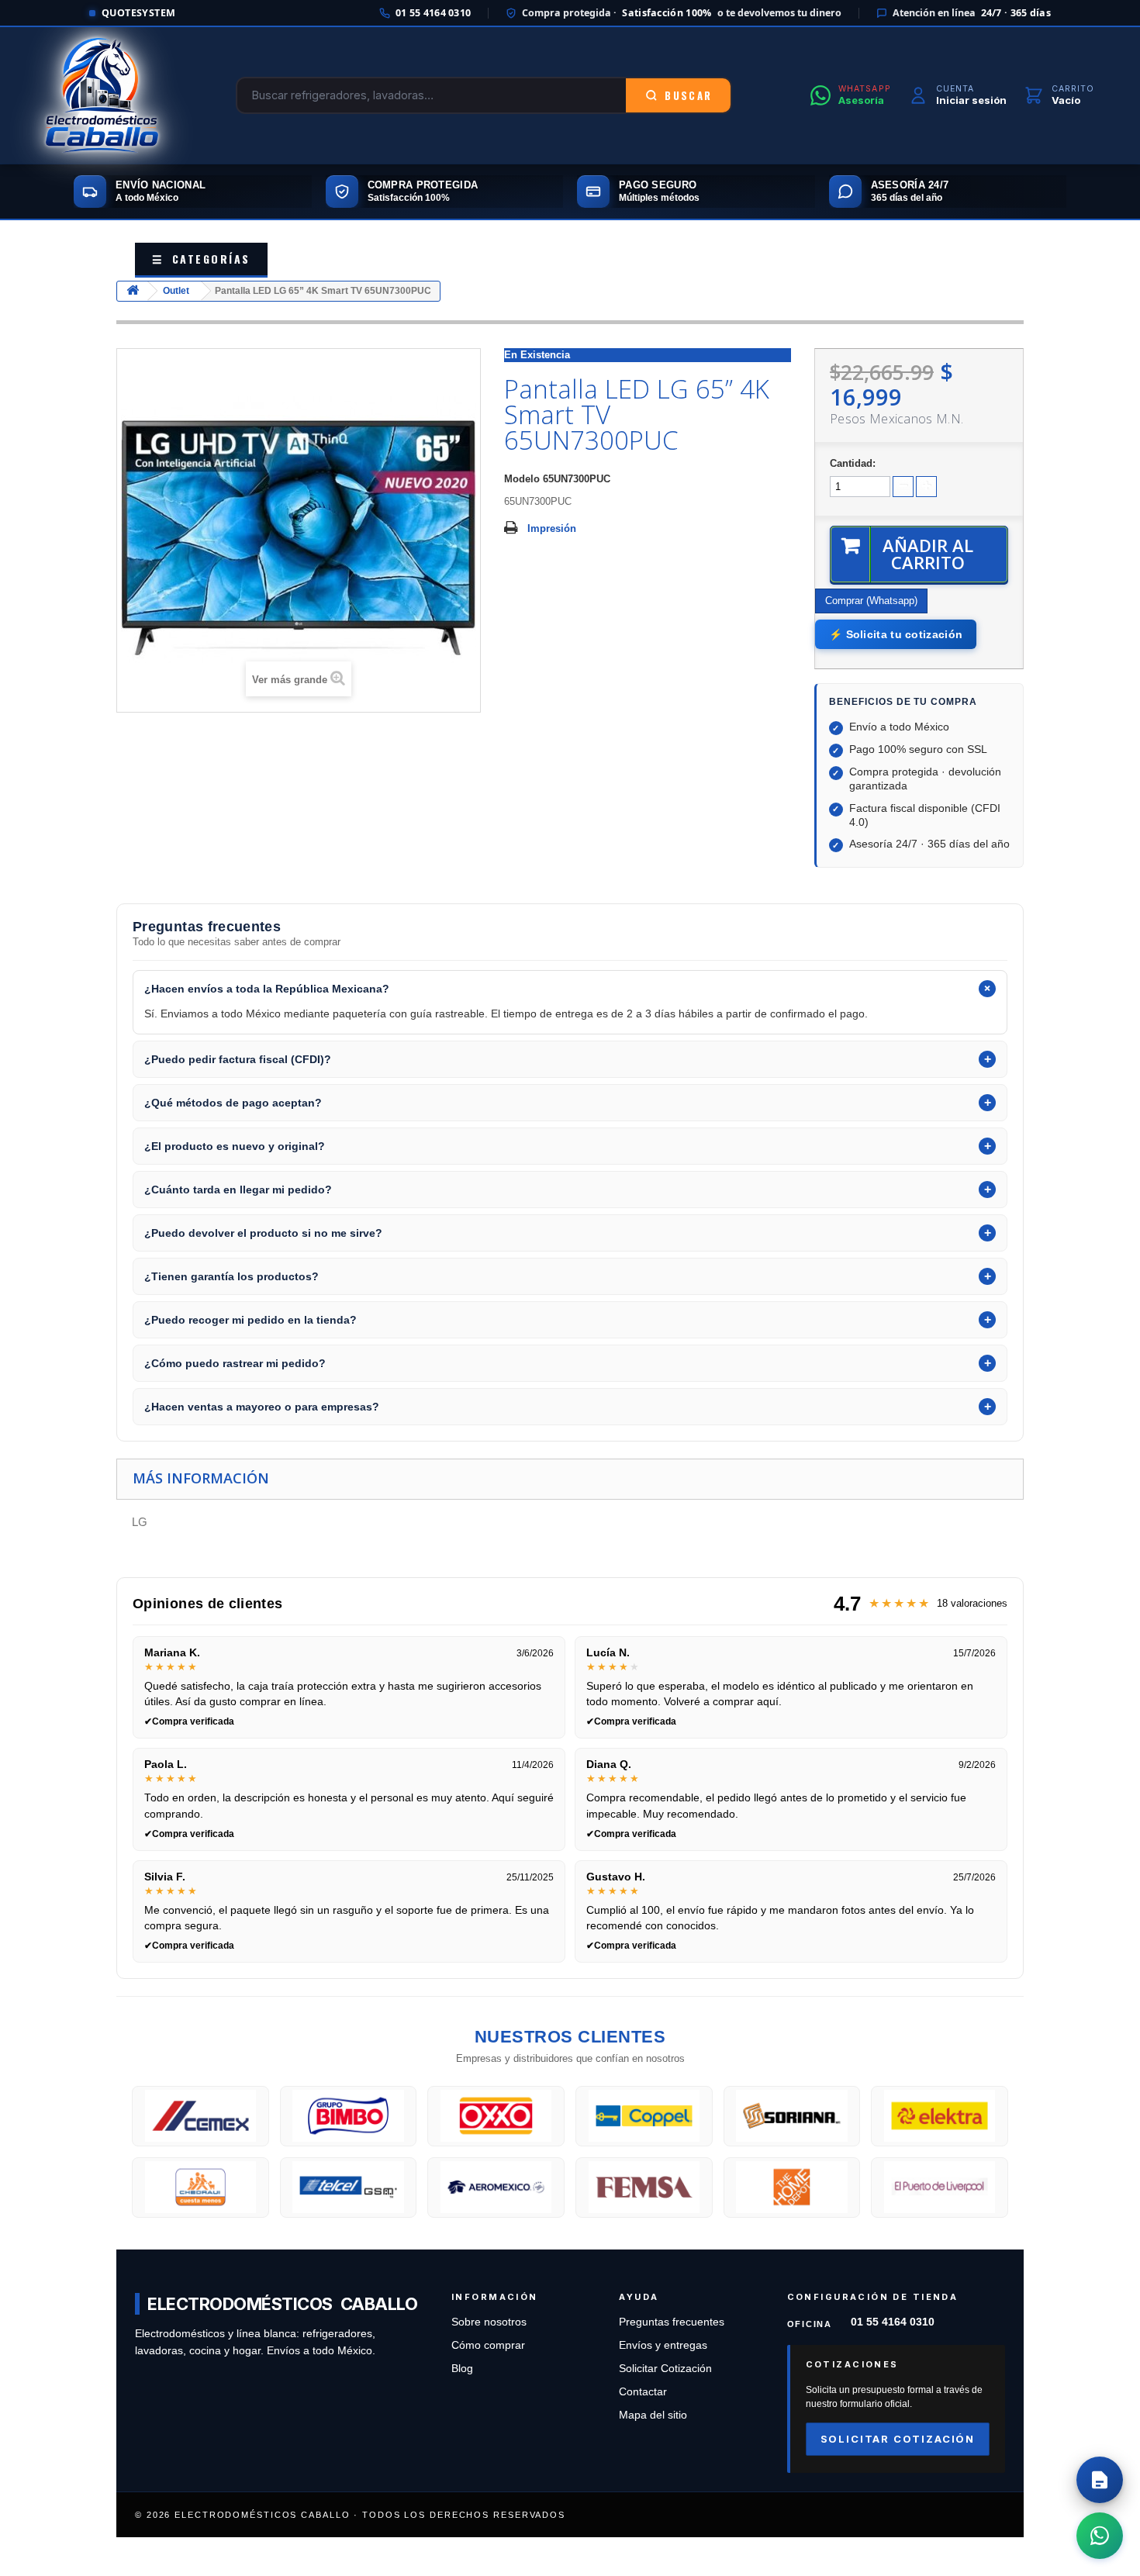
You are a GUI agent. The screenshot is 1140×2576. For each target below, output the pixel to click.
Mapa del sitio (653, 2415)
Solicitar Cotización (665, 2369)
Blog (462, 2369)
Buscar (688, 95)
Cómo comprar (488, 2345)
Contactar (643, 2392)
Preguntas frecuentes (672, 2322)
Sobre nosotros (489, 2322)
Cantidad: (853, 463)
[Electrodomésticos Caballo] (102, 95)
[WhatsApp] (1100, 2536)
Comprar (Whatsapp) (871, 601)
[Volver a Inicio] (133, 291)
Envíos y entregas (663, 2345)
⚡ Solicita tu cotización (896, 634)
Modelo (522, 479)
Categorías (201, 259)
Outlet (176, 291)
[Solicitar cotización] (1100, 2480)
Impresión (552, 528)
